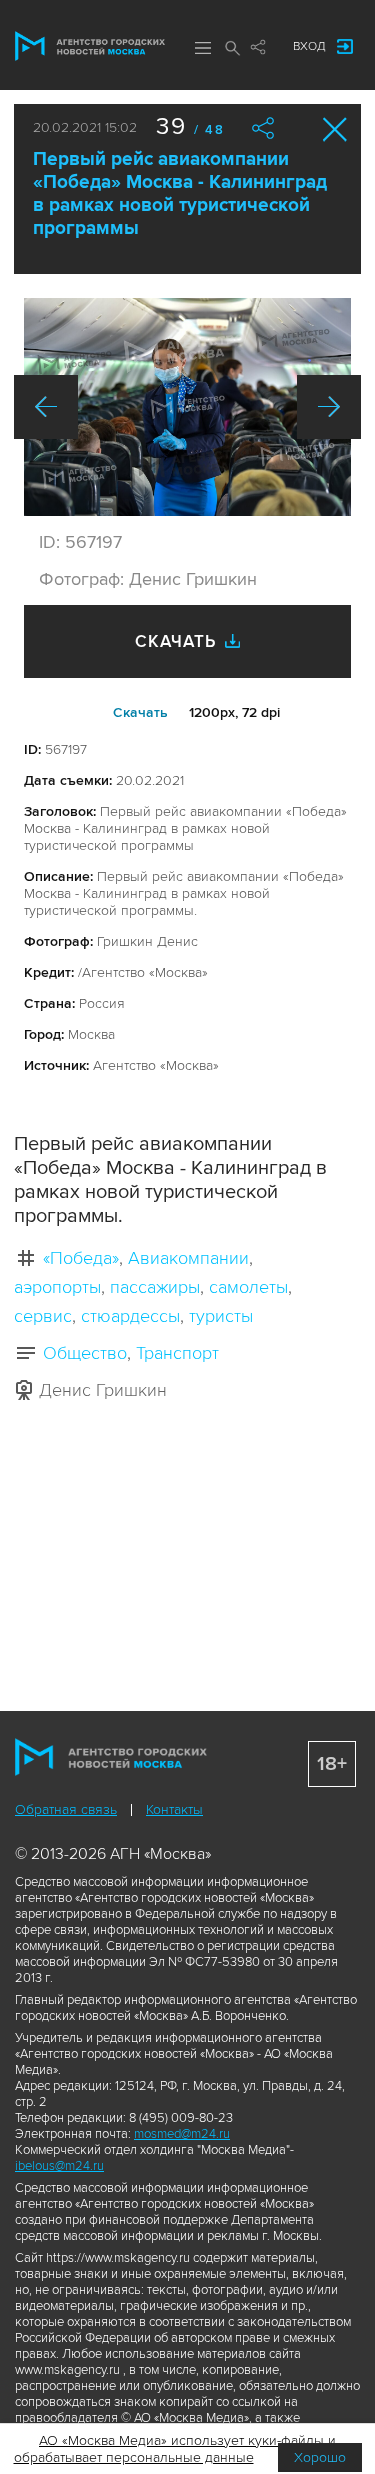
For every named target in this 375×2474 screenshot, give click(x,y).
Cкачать (140, 712)
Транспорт (177, 1353)
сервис (43, 1316)
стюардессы (130, 1316)
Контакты (174, 1809)
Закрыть (335, 129)
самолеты (248, 1287)
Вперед (329, 407)
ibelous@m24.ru (59, 2166)
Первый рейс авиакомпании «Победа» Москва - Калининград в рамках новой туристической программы (180, 194)
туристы (221, 1316)
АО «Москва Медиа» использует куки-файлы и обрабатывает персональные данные (175, 2449)
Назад (46, 407)
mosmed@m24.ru (182, 2134)
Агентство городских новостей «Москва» (90, 46)
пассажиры (155, 1287)
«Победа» (81, 1258)
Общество (85, 1353)
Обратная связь (66, 1809)
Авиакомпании (188, 1258)
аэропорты (57, 1287)
